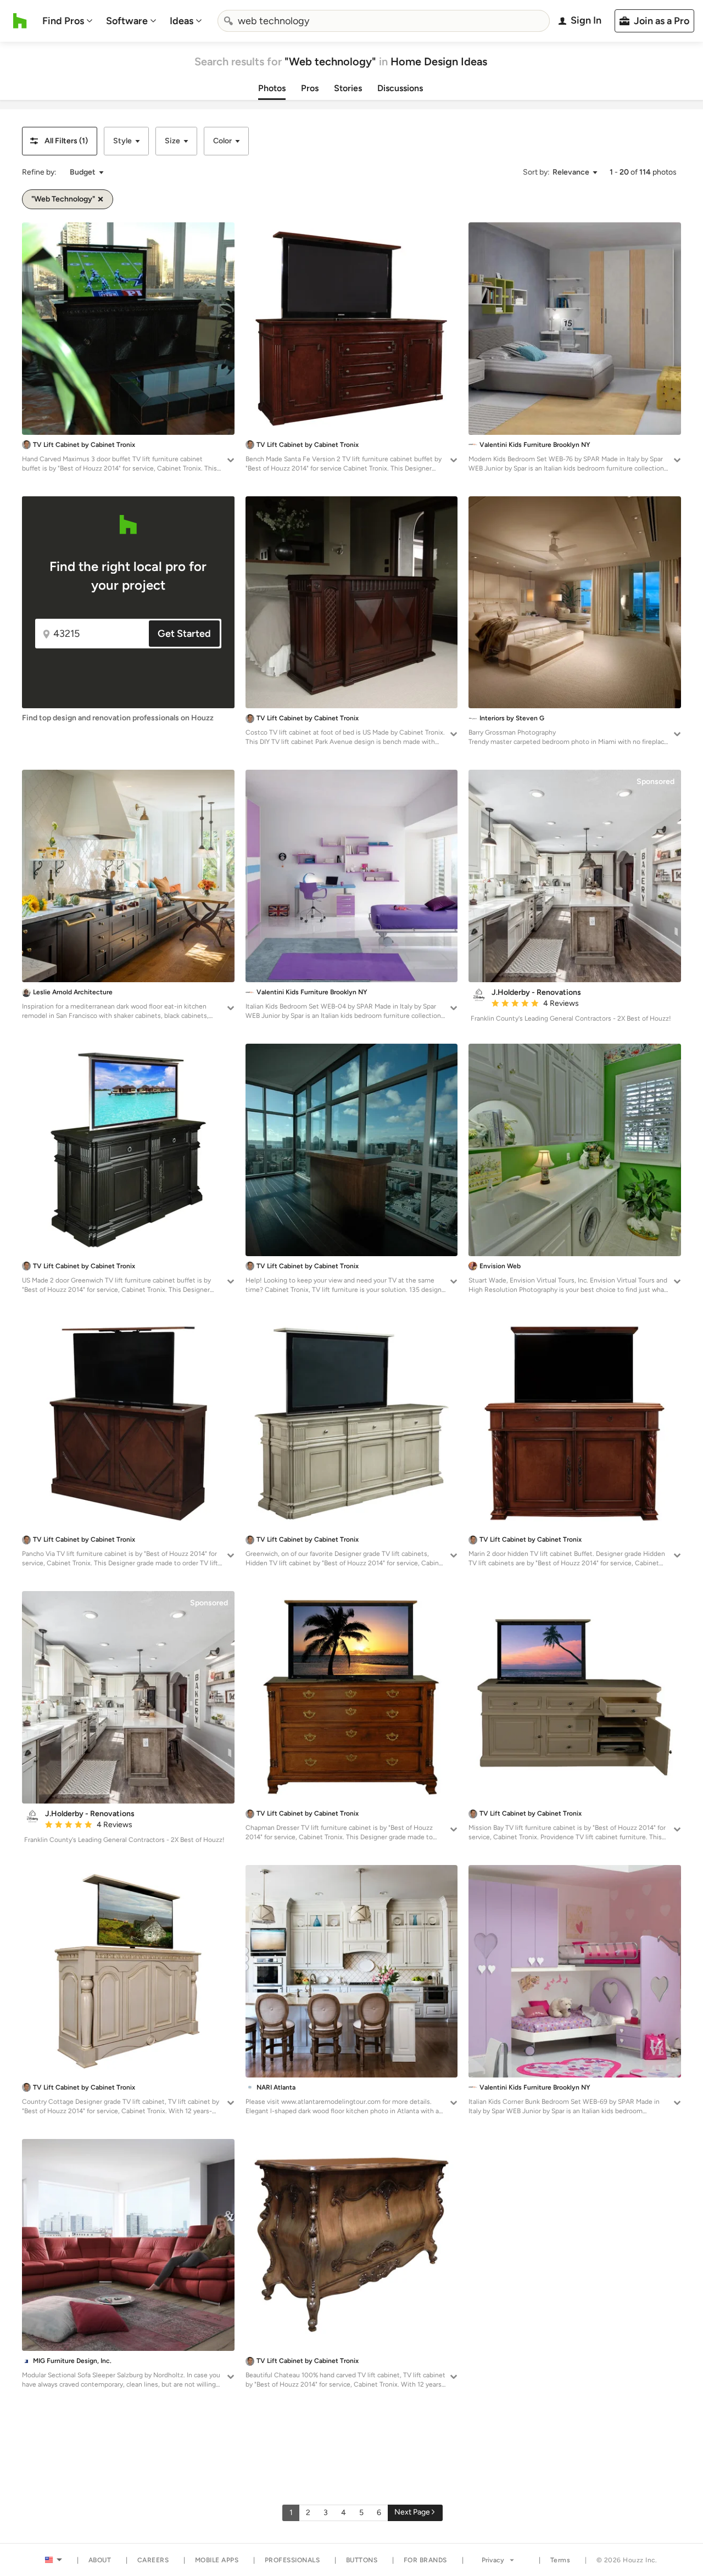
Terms (560, 2560)
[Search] (228, 21)
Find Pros (63, 21)
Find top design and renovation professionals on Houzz (118, 718)
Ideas (182, 21)
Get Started (184, 634)
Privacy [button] (493, 2560)
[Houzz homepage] (20, 21)
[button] (60, 141)
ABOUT (100, 2560)
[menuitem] (68, 21)
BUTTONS (362, 2560)
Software (127, 21)
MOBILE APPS (217, 2560)
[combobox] (384, 21)
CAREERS (153, 2560)
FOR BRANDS (425, 2560)
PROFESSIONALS (292, 2560)
